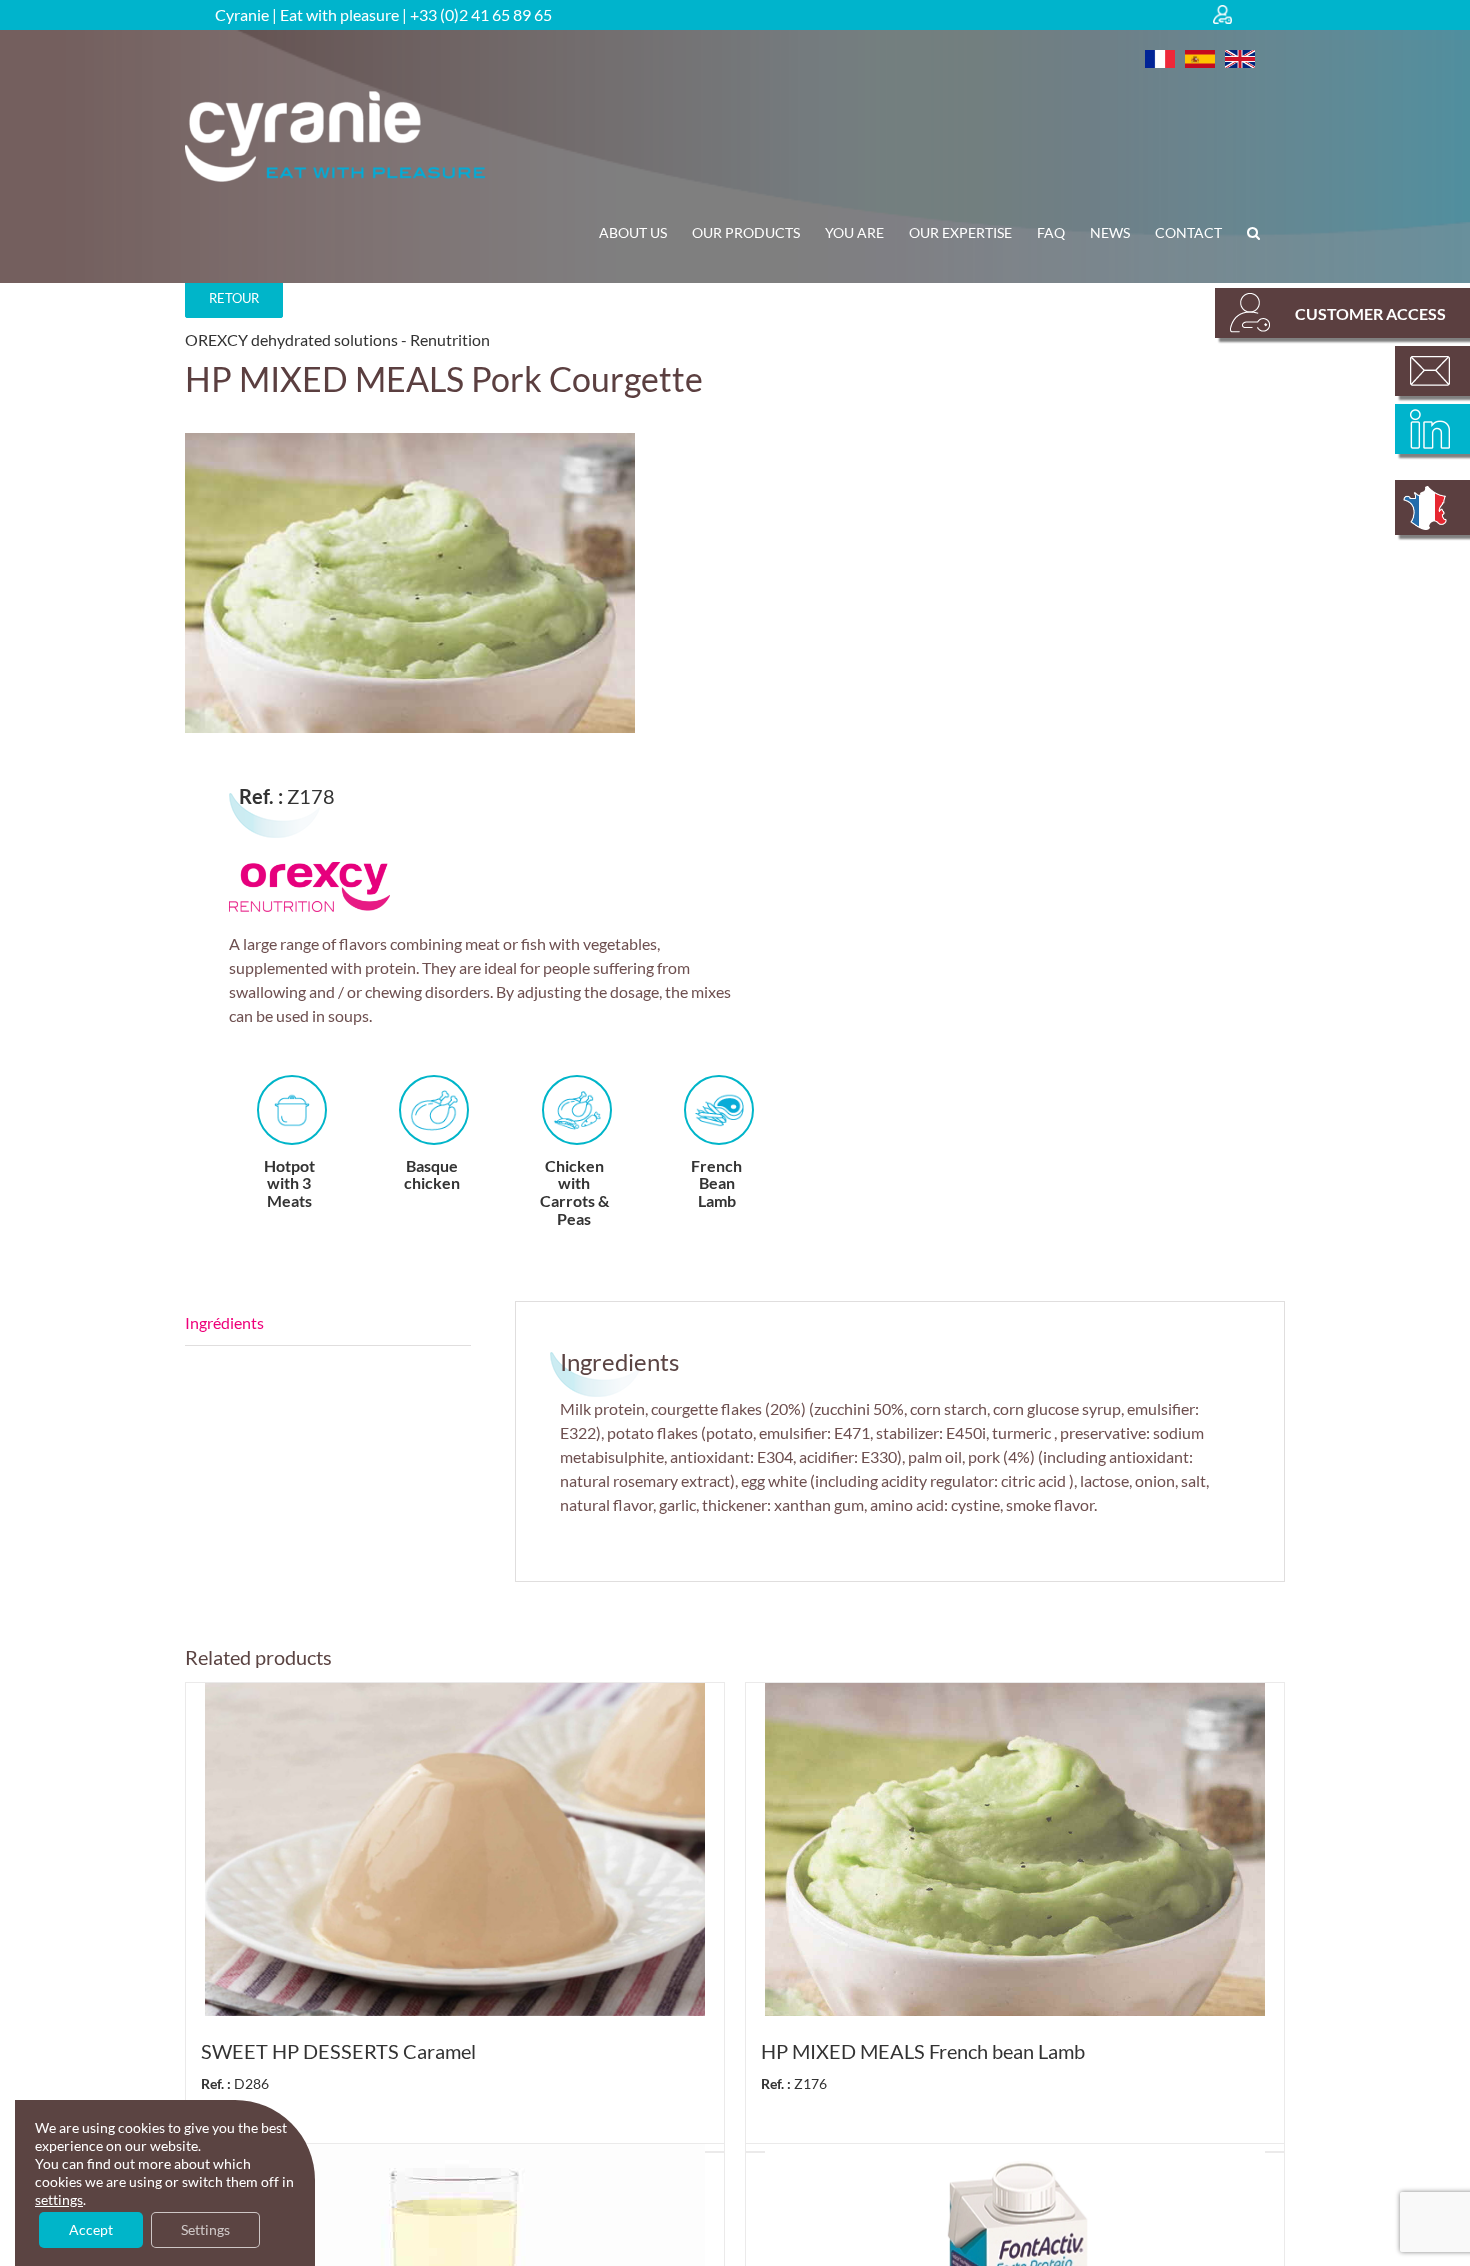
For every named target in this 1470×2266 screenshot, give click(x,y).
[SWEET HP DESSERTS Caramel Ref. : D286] (455, 1849)
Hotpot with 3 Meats (289, 1183)
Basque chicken (432, 1174)
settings (59, 2199)
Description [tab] (328, 1323)
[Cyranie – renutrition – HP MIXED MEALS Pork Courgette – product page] (449, 583)
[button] (1253, 233)
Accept (91, 2229)
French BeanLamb (716, 1183)
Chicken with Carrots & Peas (574, 1191)
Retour (234, 298)
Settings (205, 2229)
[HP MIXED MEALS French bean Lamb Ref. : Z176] (1015, 1849)
